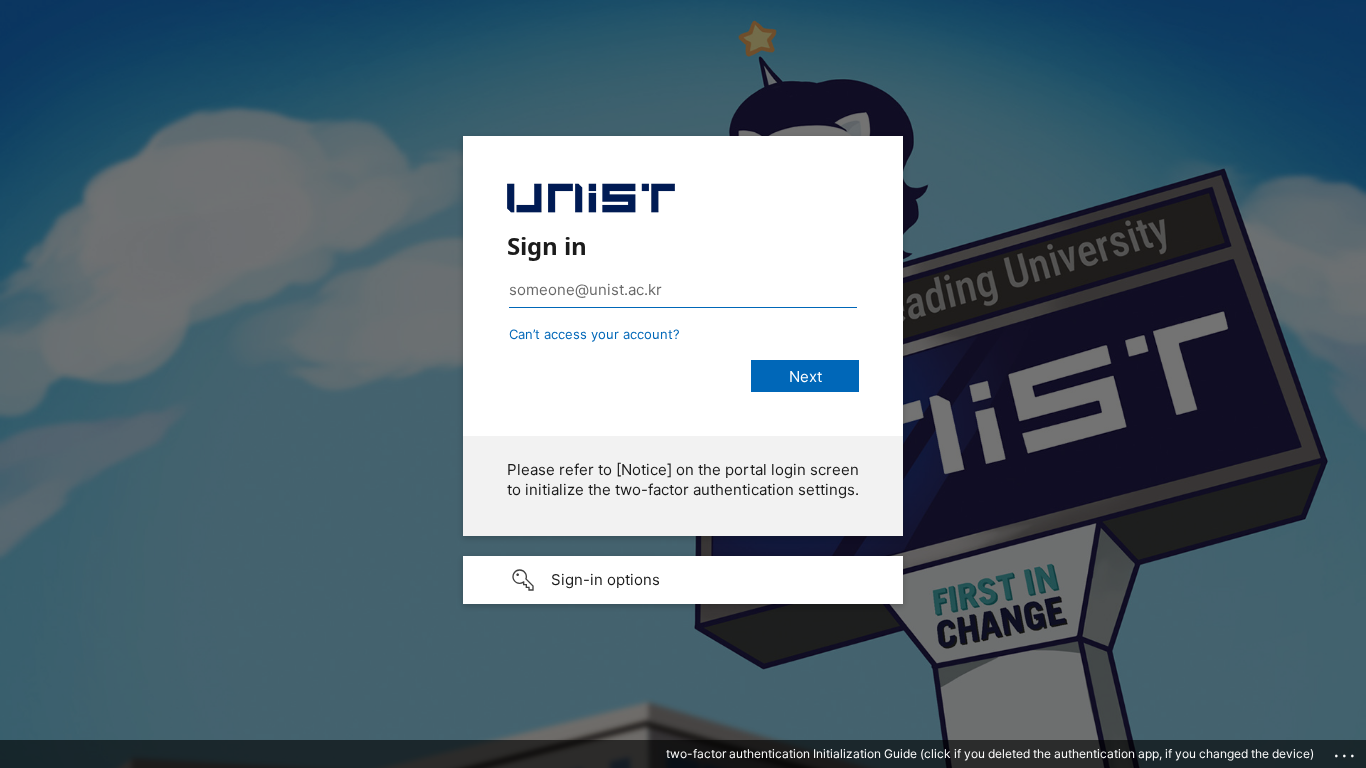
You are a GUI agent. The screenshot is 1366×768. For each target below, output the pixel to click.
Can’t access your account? (594, 334)
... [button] (1346, 751)
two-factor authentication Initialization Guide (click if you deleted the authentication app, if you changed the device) (990, 753)
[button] (683, 580)
